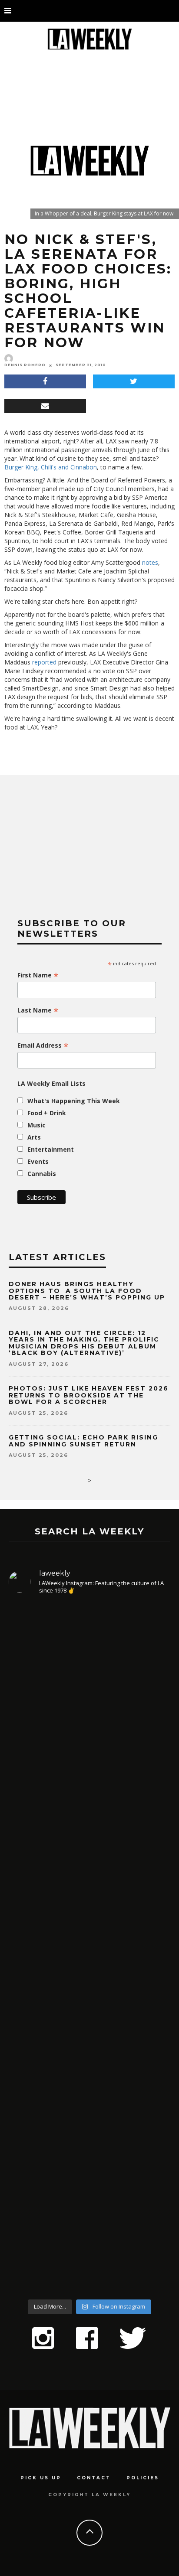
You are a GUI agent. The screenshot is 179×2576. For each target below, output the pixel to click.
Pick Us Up (41, 2478)
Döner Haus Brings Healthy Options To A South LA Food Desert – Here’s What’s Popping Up (87, 1291)
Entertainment (51, 1149)
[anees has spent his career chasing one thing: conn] (89, 1701)
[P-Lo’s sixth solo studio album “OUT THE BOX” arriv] (89, 2196)
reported (44, 662)
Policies (143, 2478)
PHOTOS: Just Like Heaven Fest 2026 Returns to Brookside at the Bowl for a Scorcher (89, 1395)
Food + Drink (47, 1113)
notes (150, 562)
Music (36, 1125)
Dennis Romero (25, 365)
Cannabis (42, 1174)
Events (38, 1161)
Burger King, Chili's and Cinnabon (51, 467)
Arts (34, 1137)
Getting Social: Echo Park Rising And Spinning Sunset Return (83, 1441)
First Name (38, 975)
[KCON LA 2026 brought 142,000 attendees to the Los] (89, 2029)
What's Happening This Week (74, 1101)
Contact (94, 2478)
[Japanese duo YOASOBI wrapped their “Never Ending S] (89, 1880)
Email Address (43, 1045)
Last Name (38, 1010)
